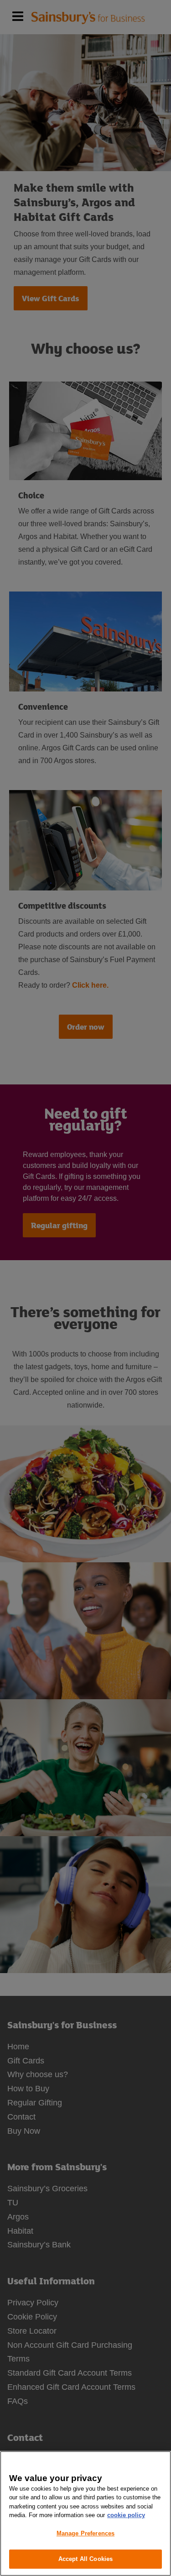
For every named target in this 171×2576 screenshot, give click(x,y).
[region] (85, 2513)
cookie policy (126, 2515)
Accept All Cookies (85, 2559)
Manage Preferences (85, 2533)
